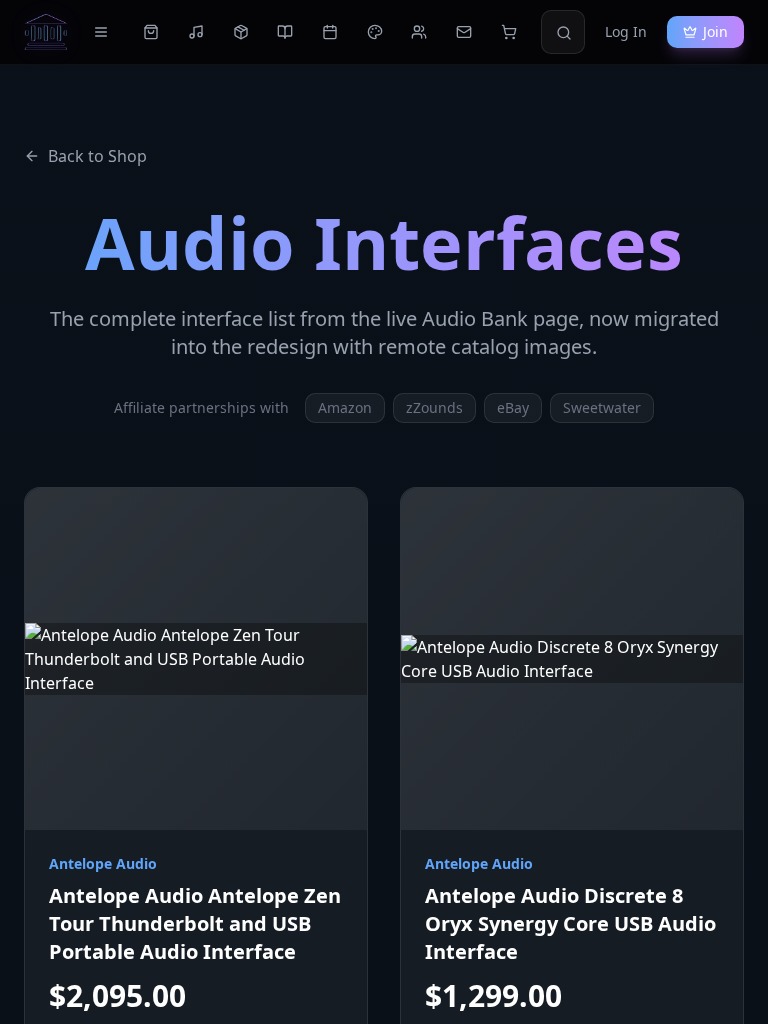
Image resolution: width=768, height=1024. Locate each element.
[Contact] (464, 32)
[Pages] (101, 32)
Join (715, 31)
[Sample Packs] (240, 32)
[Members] (419, 32)
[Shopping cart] (508, 32)
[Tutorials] (285, 32)
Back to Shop (97, 156)
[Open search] (564, 33)
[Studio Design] (374, 32)
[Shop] (151, 32)
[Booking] (330, 32)
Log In (626, 31)
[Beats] (196, 32)
